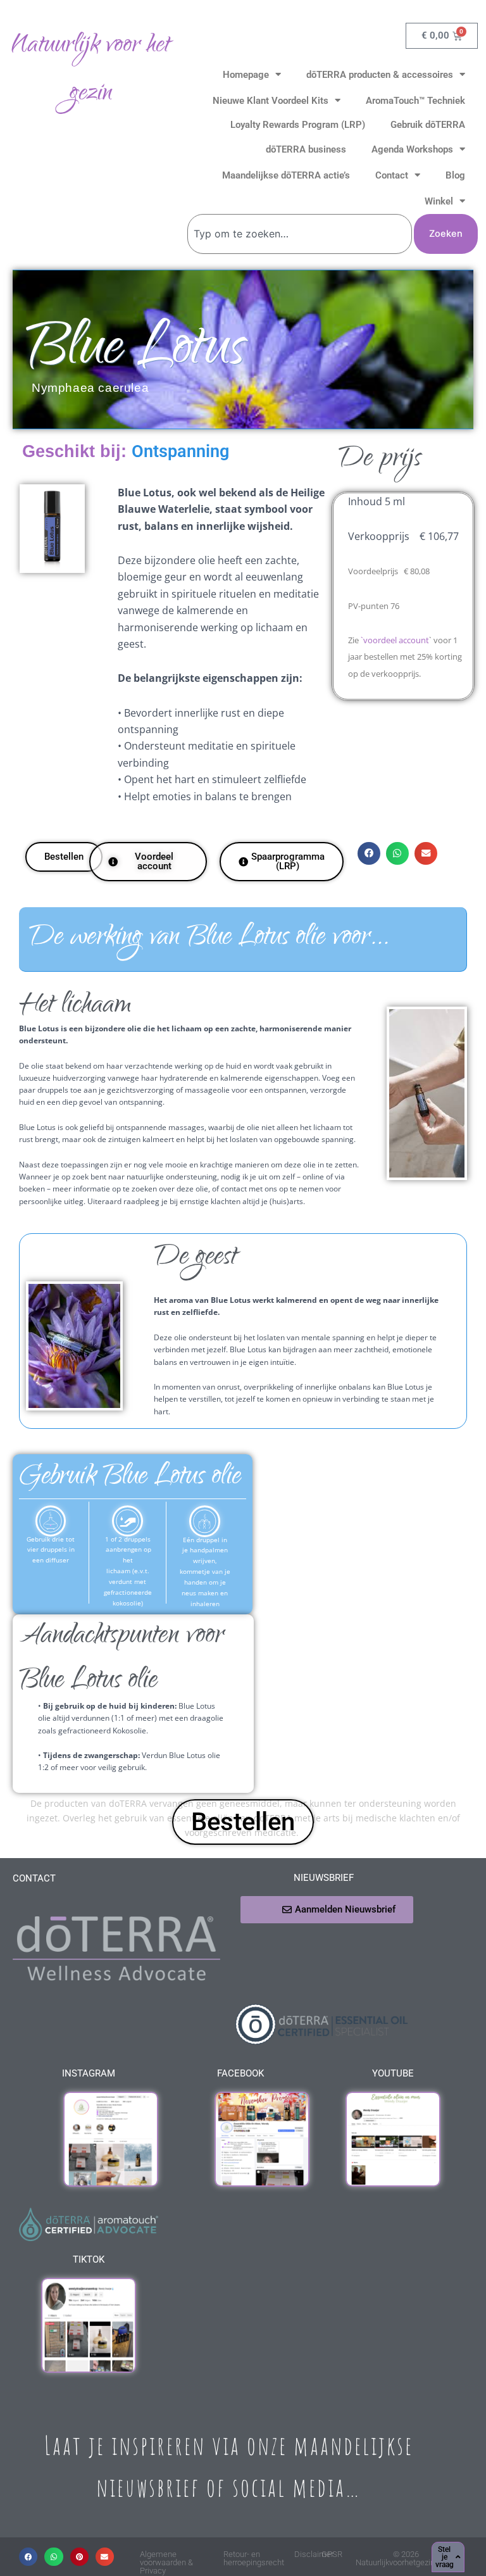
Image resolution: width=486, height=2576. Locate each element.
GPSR (332, 2554)
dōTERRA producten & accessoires (380, 75)
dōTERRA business (306, 149)
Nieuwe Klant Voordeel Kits (271, 101)
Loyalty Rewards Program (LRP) (298, 125)
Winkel (439, 201)
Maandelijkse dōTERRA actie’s (286, 175)
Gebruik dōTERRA (428, 125)
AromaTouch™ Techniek (415, 101)
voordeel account (396, 640)
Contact (392, 175)
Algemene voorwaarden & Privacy (166, 2562)
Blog (455, 175)
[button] (369, 853)
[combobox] (300, 234)
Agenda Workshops (412, 149)
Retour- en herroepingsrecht (254, 2558)
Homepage (246, 75)
